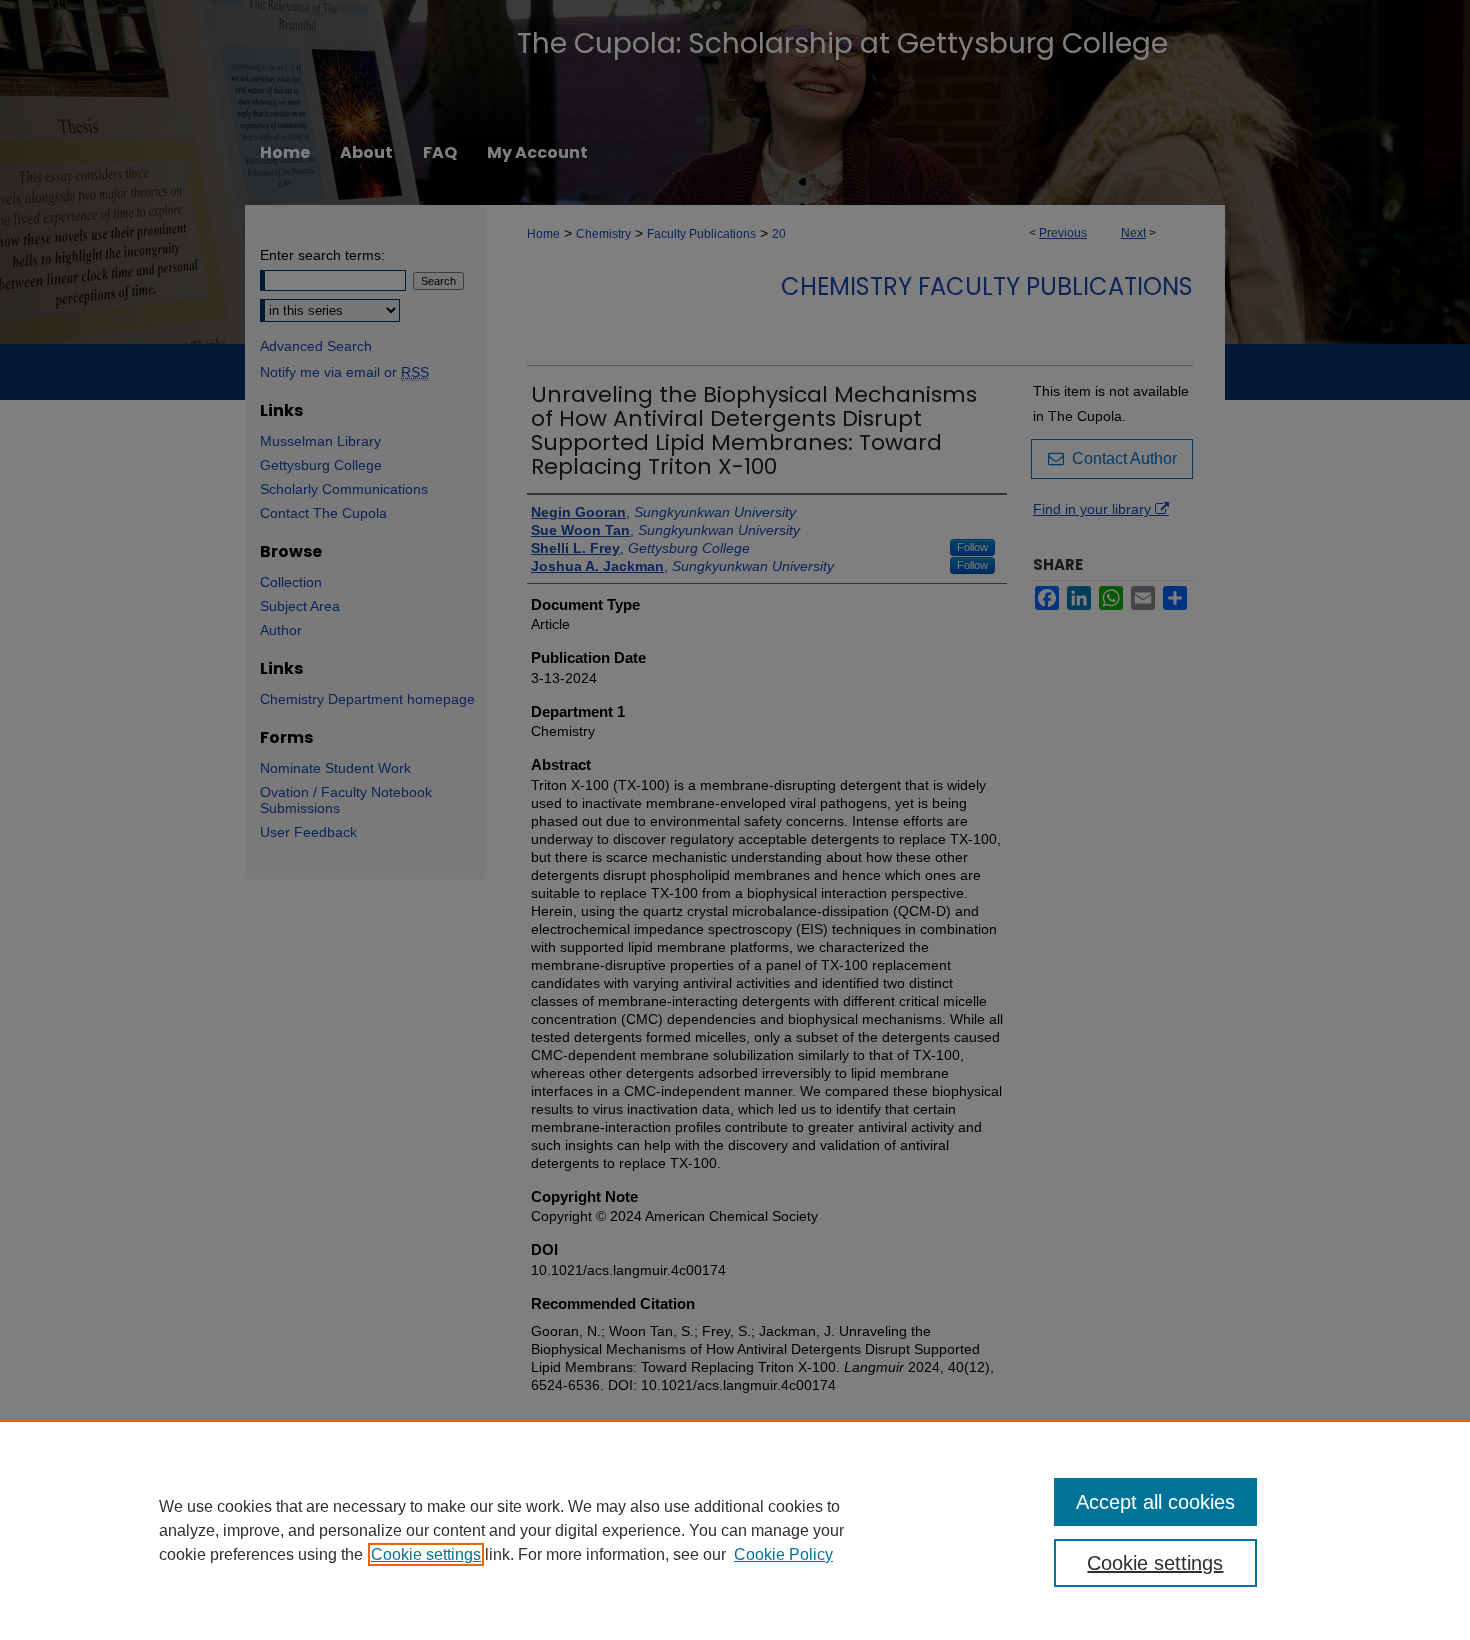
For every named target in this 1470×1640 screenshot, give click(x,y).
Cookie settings (426, 1554)
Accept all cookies (1155, 1502)
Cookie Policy (783, 1554)
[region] (735, 1530)
